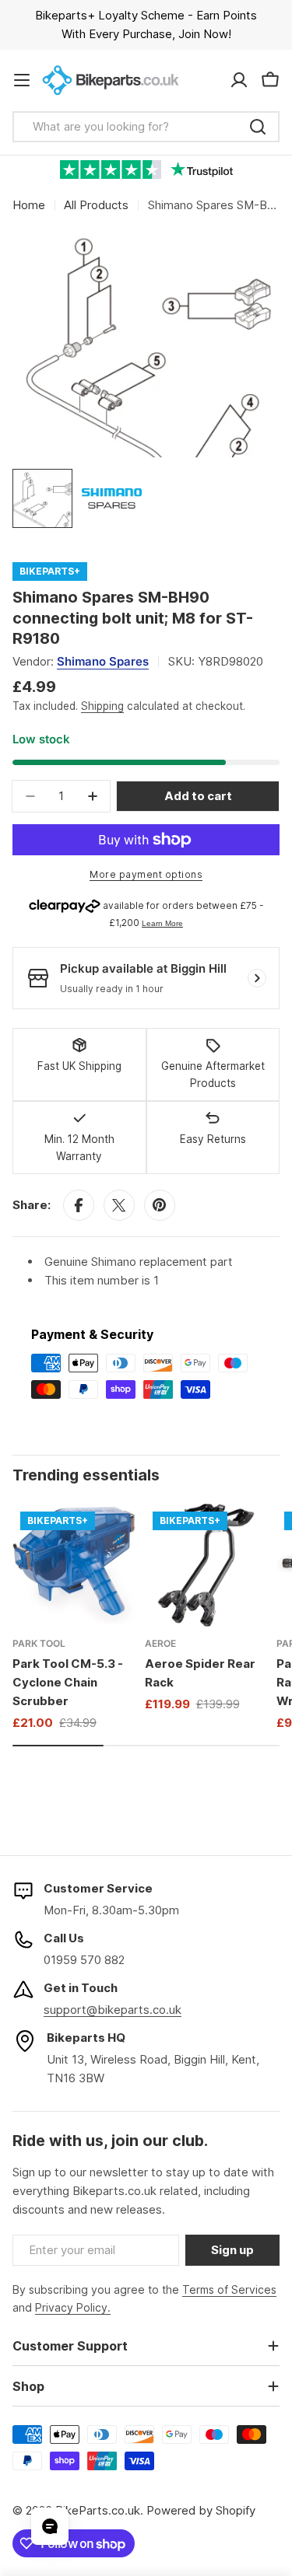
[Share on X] (119, 1205)
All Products (96, 205)
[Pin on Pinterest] (160, 1205)
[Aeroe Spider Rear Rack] (206, 1565)
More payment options (146, 874)
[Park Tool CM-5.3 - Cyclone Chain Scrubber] (74, 1565)
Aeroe (160, 1643)
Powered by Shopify (201, 2510)
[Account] (239, 80)
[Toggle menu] (22, 80)
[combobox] (146, 127)
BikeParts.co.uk (98, 2510)
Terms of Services (229, 2289)
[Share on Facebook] (79, 1205)
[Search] (258, 127)
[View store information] (257, 978)
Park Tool (39, 1643)
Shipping (102, 706)
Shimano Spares (103, 661)
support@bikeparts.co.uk (113, 2010)
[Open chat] (50, 2526)
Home (29, 205)
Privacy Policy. (73, 2307)
